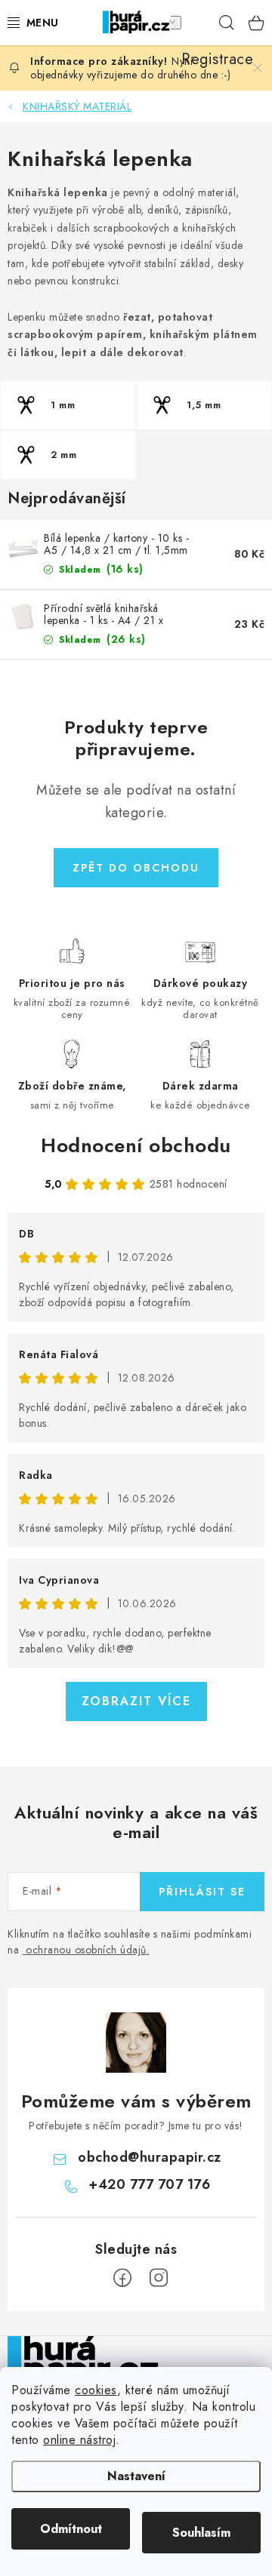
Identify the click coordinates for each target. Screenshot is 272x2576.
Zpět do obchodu (136, 868)
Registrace (196, 23)
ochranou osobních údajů (86, 1950)
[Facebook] (122, 2278)
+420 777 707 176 (149, 2184)
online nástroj (79, 2440)
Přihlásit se (202, 1892)
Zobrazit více (136, 1701)
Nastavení (136, 2476)
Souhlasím (201, 2533)
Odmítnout (71, 2529)
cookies (96, 2390)
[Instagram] (159, 2278)
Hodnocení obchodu (136, 1145)
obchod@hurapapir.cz (150, 2157)
